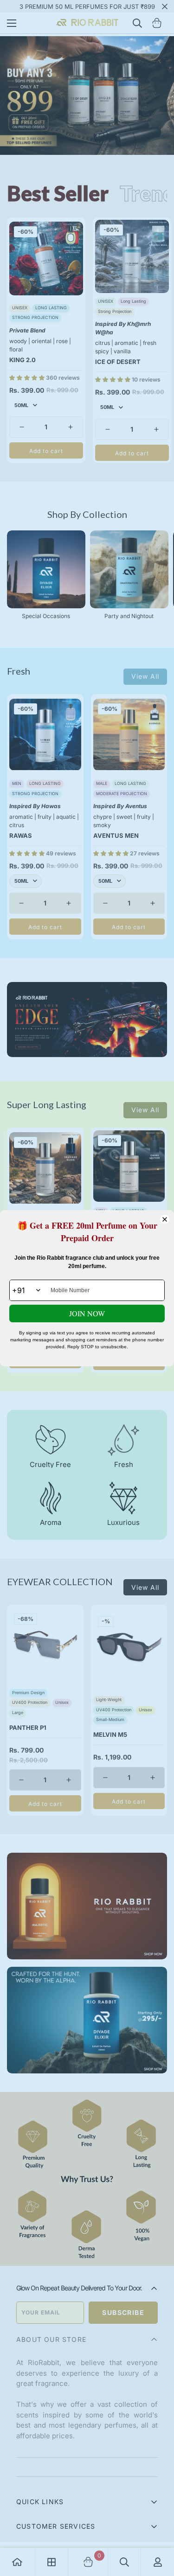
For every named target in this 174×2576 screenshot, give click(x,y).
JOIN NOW (87, 1313)
